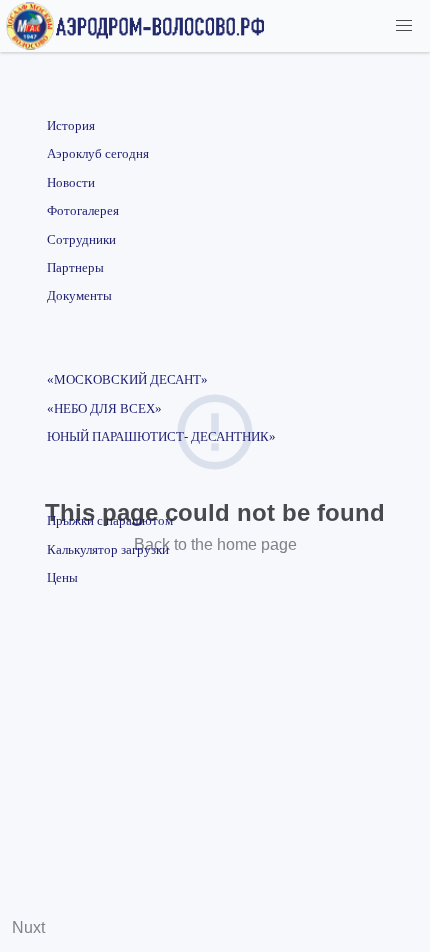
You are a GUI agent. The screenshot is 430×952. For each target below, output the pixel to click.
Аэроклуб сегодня (98, 154)
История (71, 126)
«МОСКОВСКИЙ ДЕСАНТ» (127, 380)
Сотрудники (81, 240)
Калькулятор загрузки (108, 550)
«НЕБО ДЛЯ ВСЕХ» (104, 409)
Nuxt (28, 927)
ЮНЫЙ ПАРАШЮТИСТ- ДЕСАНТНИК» (161, 437)
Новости (71, 183)
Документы (79, 296)
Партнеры (75, 268)
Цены (62, 578)
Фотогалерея (83, 211)
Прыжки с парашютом (110, 521)
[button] (404, 26)
